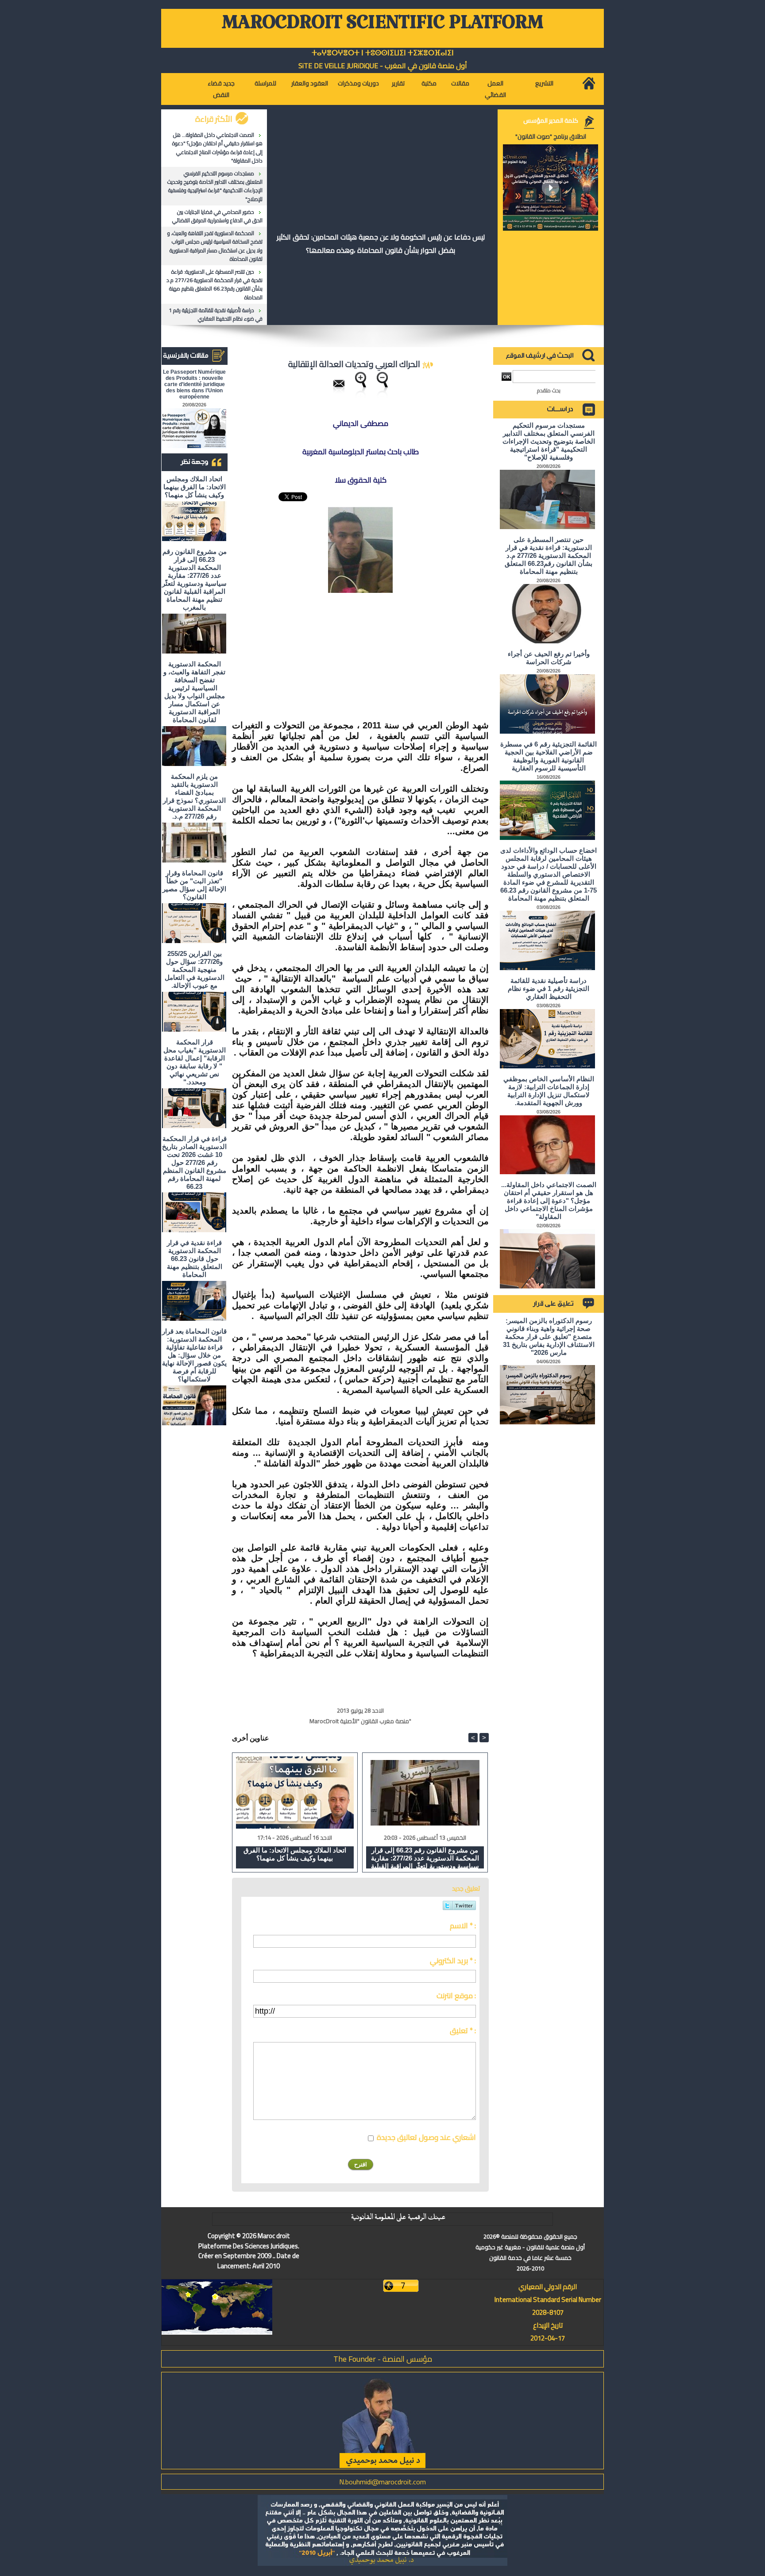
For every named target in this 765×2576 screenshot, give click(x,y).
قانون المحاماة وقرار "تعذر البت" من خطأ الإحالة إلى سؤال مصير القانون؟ (194, 885)
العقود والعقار (310, 83)
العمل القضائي (495, 89)
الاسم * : (463, 1926)
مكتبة (429, 83)
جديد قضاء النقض (221, 89)
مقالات (460, 83)
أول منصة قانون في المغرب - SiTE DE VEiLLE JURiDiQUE (383, 66)
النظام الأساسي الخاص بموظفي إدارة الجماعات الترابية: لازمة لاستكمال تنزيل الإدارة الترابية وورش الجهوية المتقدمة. (549, 1091)
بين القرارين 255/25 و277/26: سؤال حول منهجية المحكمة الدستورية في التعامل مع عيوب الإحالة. (195, 969)
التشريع (544, 83)
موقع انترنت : (456, 1996)
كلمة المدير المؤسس (551, 120)
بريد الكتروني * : (453, 1961)
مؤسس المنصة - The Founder (383, 2359)
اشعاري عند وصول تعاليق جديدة (426, 2137)
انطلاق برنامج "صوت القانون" (551, 136)
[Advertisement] (422, 657)
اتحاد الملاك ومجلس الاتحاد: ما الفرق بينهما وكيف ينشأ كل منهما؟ (195, 487)
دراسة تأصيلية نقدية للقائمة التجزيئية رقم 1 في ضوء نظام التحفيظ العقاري (216, 314)
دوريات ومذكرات (358, 83)
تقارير (398, 83)
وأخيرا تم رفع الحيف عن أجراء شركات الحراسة (549, 658)
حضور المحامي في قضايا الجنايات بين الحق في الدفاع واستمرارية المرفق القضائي (217, 216)
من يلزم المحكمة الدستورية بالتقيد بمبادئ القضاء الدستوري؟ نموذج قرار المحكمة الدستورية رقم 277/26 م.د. (194, 796)
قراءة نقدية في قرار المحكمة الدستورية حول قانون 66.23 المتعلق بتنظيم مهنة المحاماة (195, 1259)
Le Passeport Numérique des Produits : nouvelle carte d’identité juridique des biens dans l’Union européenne (194, 384)
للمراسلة (265, 83)
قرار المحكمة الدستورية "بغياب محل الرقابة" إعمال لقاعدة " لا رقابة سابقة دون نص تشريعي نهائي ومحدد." (195, 1062)
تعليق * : (463, 2031)
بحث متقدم (549, 390)
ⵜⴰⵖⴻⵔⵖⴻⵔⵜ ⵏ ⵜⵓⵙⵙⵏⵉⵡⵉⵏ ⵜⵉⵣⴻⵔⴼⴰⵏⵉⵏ (383, 53)
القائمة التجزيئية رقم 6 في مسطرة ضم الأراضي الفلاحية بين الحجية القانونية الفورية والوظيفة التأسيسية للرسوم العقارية (549, 756)
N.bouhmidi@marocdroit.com (382, 2482)
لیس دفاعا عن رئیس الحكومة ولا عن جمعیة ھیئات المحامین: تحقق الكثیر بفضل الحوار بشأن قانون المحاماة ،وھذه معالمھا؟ (381, 244)
